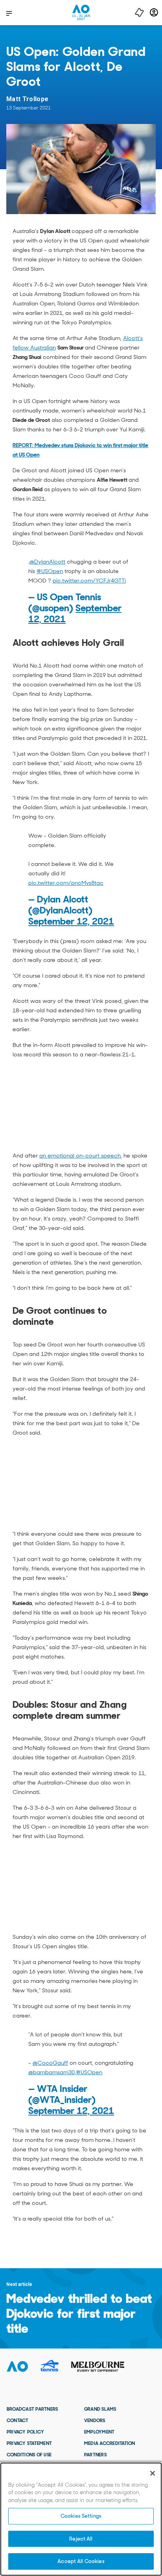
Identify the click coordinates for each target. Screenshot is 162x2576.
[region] (81, 2519)
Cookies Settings (81, 2516)
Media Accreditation (110, 2443)
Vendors (95, 2421)
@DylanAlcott (47, 562)
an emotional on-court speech (80, 1156)
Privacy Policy (25, 2432)
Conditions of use (29, 2455)
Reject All (81, 2539)
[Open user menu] (154, 12)
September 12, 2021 (71, 921)
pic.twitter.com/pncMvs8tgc (66, 883)
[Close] (153, 2473)
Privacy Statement (29, 2443)
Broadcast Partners (32, 2409)
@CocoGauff (50, 2063)
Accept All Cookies (81, 2561)
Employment (99, 2432)
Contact (18, 2421)
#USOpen (50, 571)
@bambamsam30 (52, 2072)
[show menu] (9, 13)
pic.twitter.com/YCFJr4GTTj (89, 581)
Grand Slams (100, 2409)
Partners (95, 2455)
